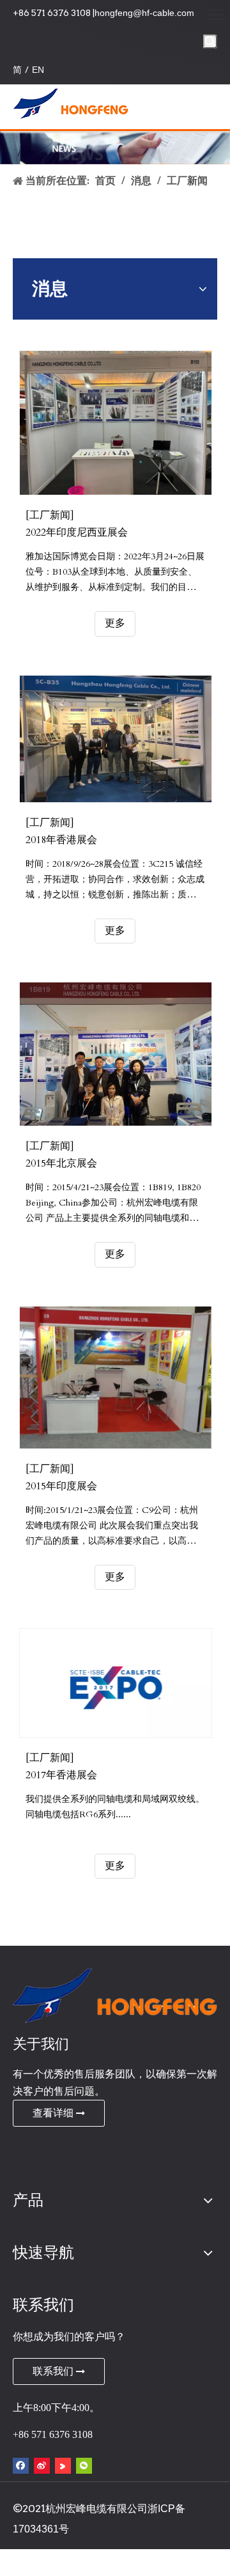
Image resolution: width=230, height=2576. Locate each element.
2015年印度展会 (61, 1486)
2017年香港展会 (61, 1775)
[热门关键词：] (210, 42)
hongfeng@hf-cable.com (144, 13)
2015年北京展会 (61, 1163)
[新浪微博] (42, 2466)
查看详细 (54, 2113)
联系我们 (54, 2371)
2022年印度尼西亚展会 (77, 532)
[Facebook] (21, 2466)
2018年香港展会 (61, 840)
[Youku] (63, 2466)
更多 (115, 623)
